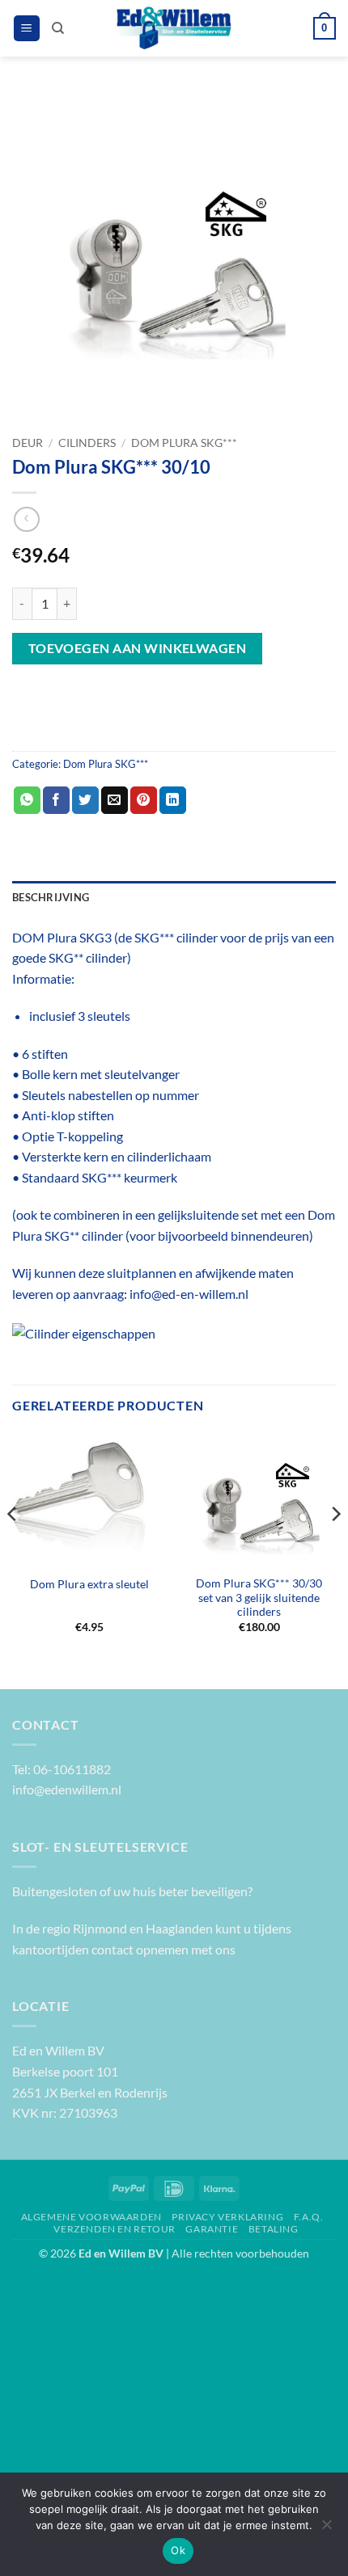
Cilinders (87, 443)
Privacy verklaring (227, 2217)
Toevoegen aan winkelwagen (138, 648)
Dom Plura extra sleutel (89, 1584)
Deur (28, 443)
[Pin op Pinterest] (144, 800)
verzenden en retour (115, 2229)
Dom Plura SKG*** (184, 443)
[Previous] (13, 1546)
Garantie (212, 2229)
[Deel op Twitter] (85, 800)
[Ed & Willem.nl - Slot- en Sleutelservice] (174, 28)
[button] (27, 29)
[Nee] (326, 2529)
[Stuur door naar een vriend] (115, 800)
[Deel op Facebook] (56, 800)
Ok (178, 2550)
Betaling (274, 2229)
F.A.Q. (309, 2217)
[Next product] (26, 519)
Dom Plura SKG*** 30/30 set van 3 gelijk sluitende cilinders (259, 1598)
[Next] (335, 1546)
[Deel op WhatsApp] (27, 800)
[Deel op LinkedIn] (173, 800)
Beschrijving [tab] (51, 897)
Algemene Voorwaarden (91, 2217)
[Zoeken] (58, 28)
